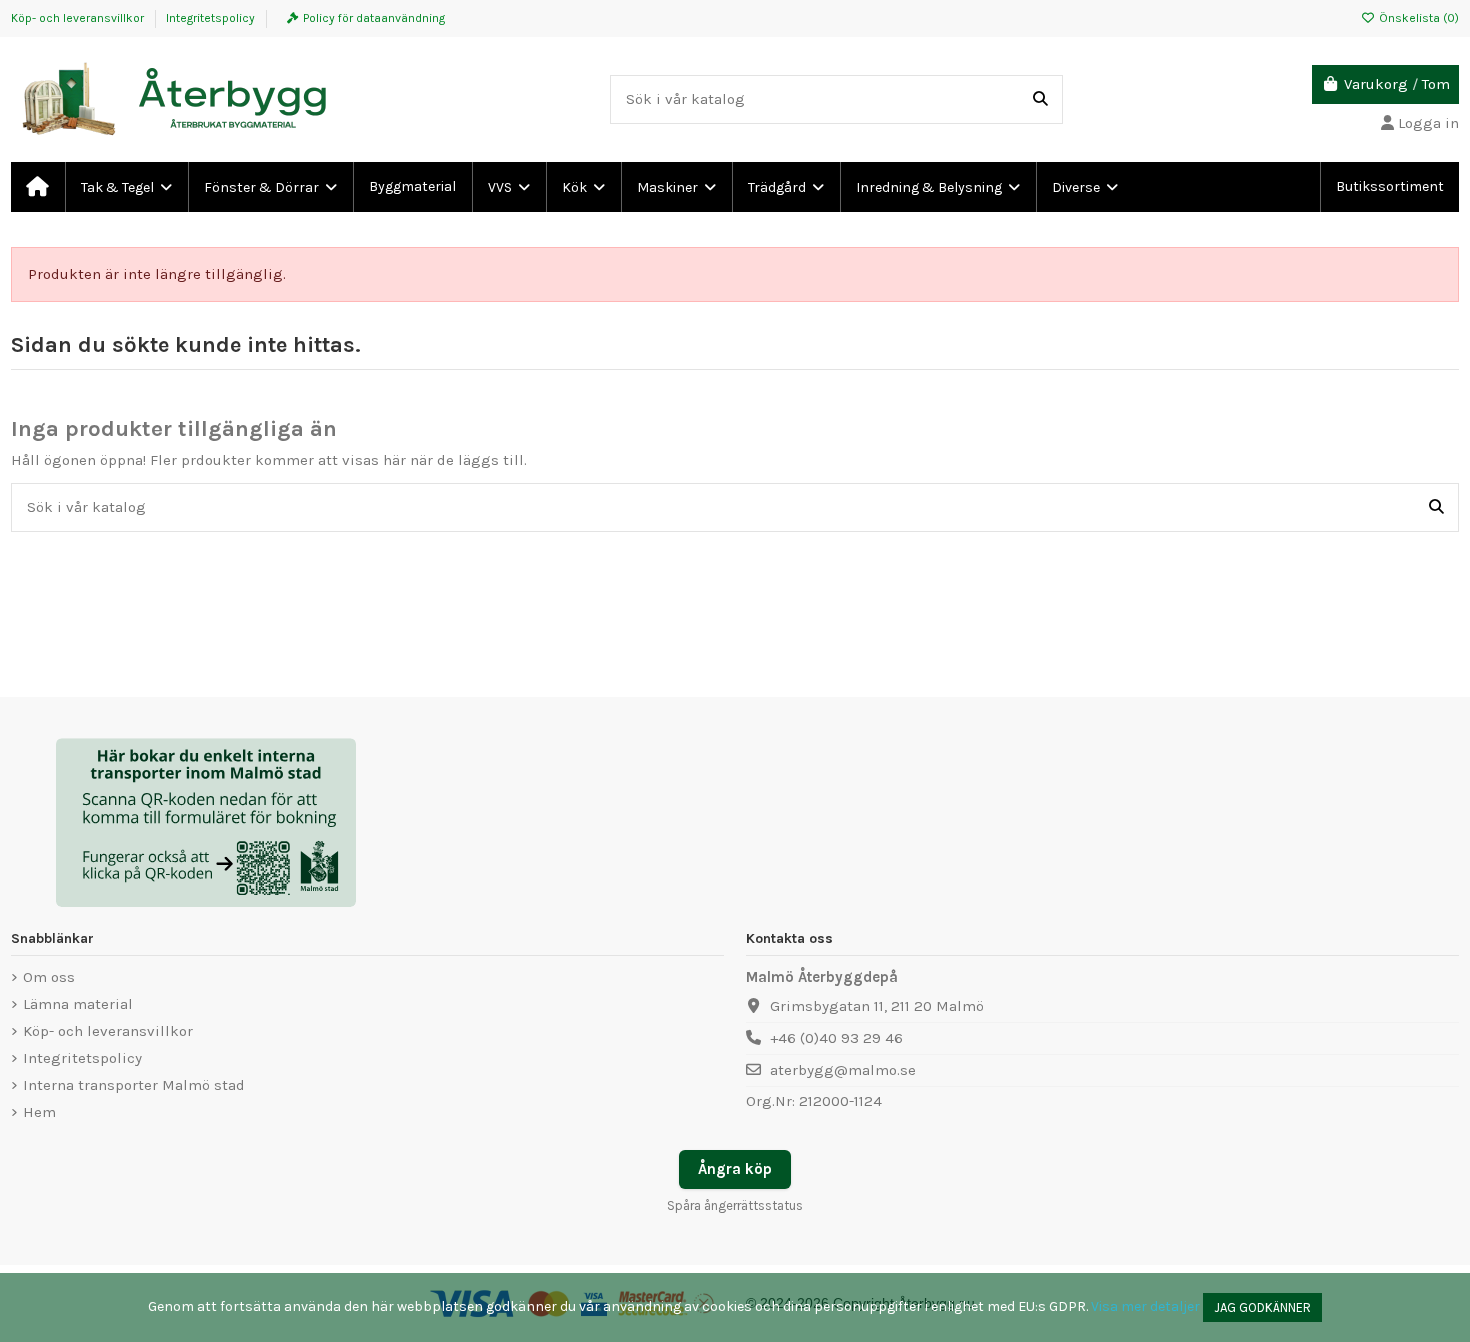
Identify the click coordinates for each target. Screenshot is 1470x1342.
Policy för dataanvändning (374, 18)
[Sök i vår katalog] (1040, 99)
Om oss (49, 977)
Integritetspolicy (210, 18)
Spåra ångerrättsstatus (735, 1205)
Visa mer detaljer (1145, 1306)
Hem (39, 1112)
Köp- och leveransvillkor (79, 18)
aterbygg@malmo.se (843, 1070)
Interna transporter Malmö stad (134, 1085)
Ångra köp (735, 1169)
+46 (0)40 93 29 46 (836, 1038)
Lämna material (78, 1004)
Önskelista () (1417, 18)
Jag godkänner (1262, 1307)
